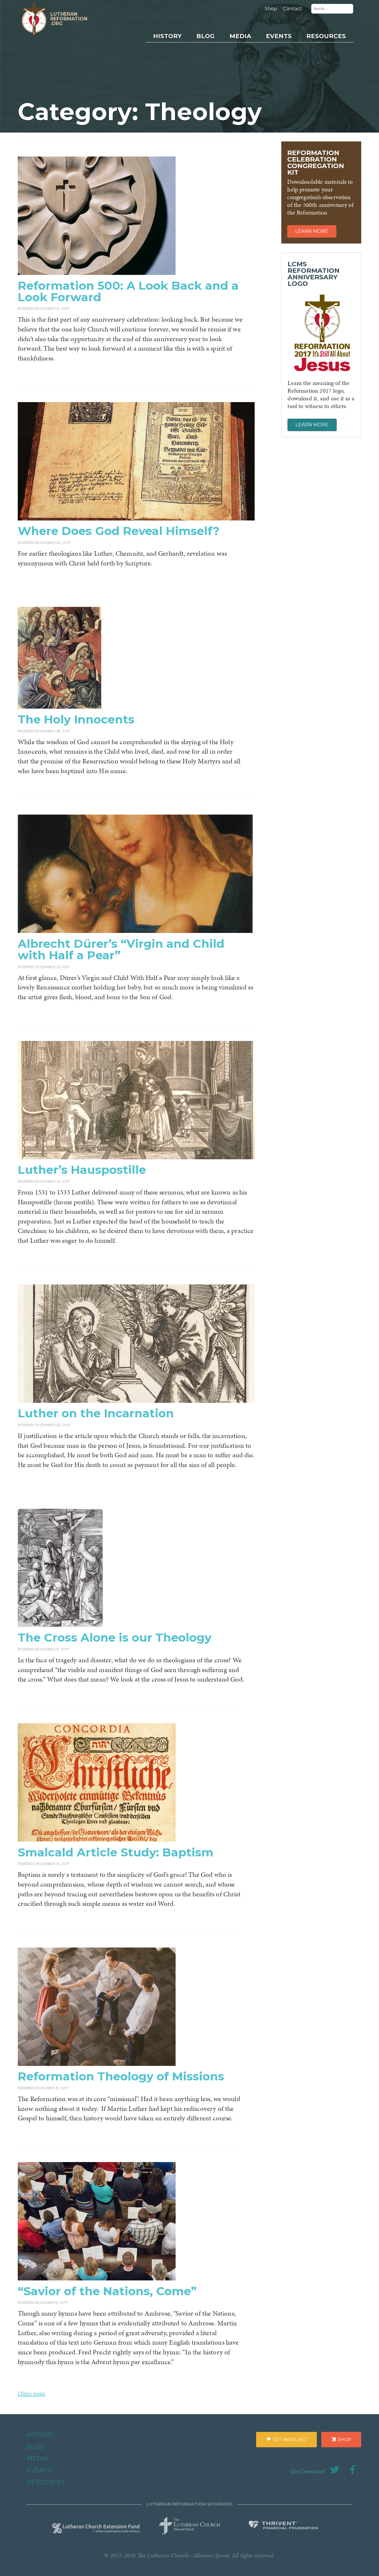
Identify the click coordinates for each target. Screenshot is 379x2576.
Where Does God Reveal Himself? (119, 531)
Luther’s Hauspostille (82, 1170)
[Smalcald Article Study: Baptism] (97, 1840)
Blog (205, 36)
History (167, 36)
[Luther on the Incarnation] (136, 1401)
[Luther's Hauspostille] (136, 1157)
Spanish (312, 84)
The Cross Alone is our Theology (115, 1637)
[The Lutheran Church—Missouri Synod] (190, 2524)
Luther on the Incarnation (96, 1413)
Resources (326, 36)
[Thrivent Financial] (283, 2526)
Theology (314, 62)
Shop (271, 9)
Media (240, 36)
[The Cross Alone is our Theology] (60, 1625)
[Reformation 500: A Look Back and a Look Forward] (97, 273)
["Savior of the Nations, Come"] (97, 2278)
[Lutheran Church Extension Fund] (96, 2527)
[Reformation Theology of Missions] (97, 2064)
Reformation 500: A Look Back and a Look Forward (128, 291)
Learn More (312, 231)
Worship (313, 52)
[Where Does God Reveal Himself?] (136, 518)
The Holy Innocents (76, 719)
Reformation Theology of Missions (121, 2076)
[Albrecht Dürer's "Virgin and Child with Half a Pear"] (136, 931)
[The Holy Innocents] (60, 707)
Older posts (31, 2393)
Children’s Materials (325, 73)
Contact (293, 9)
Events (279, 36)
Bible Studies (318, 94)
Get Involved (289, 2439)
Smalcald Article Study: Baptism (116, 1852)
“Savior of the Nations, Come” (107, 2291)
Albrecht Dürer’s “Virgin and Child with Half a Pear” (121, 949)
